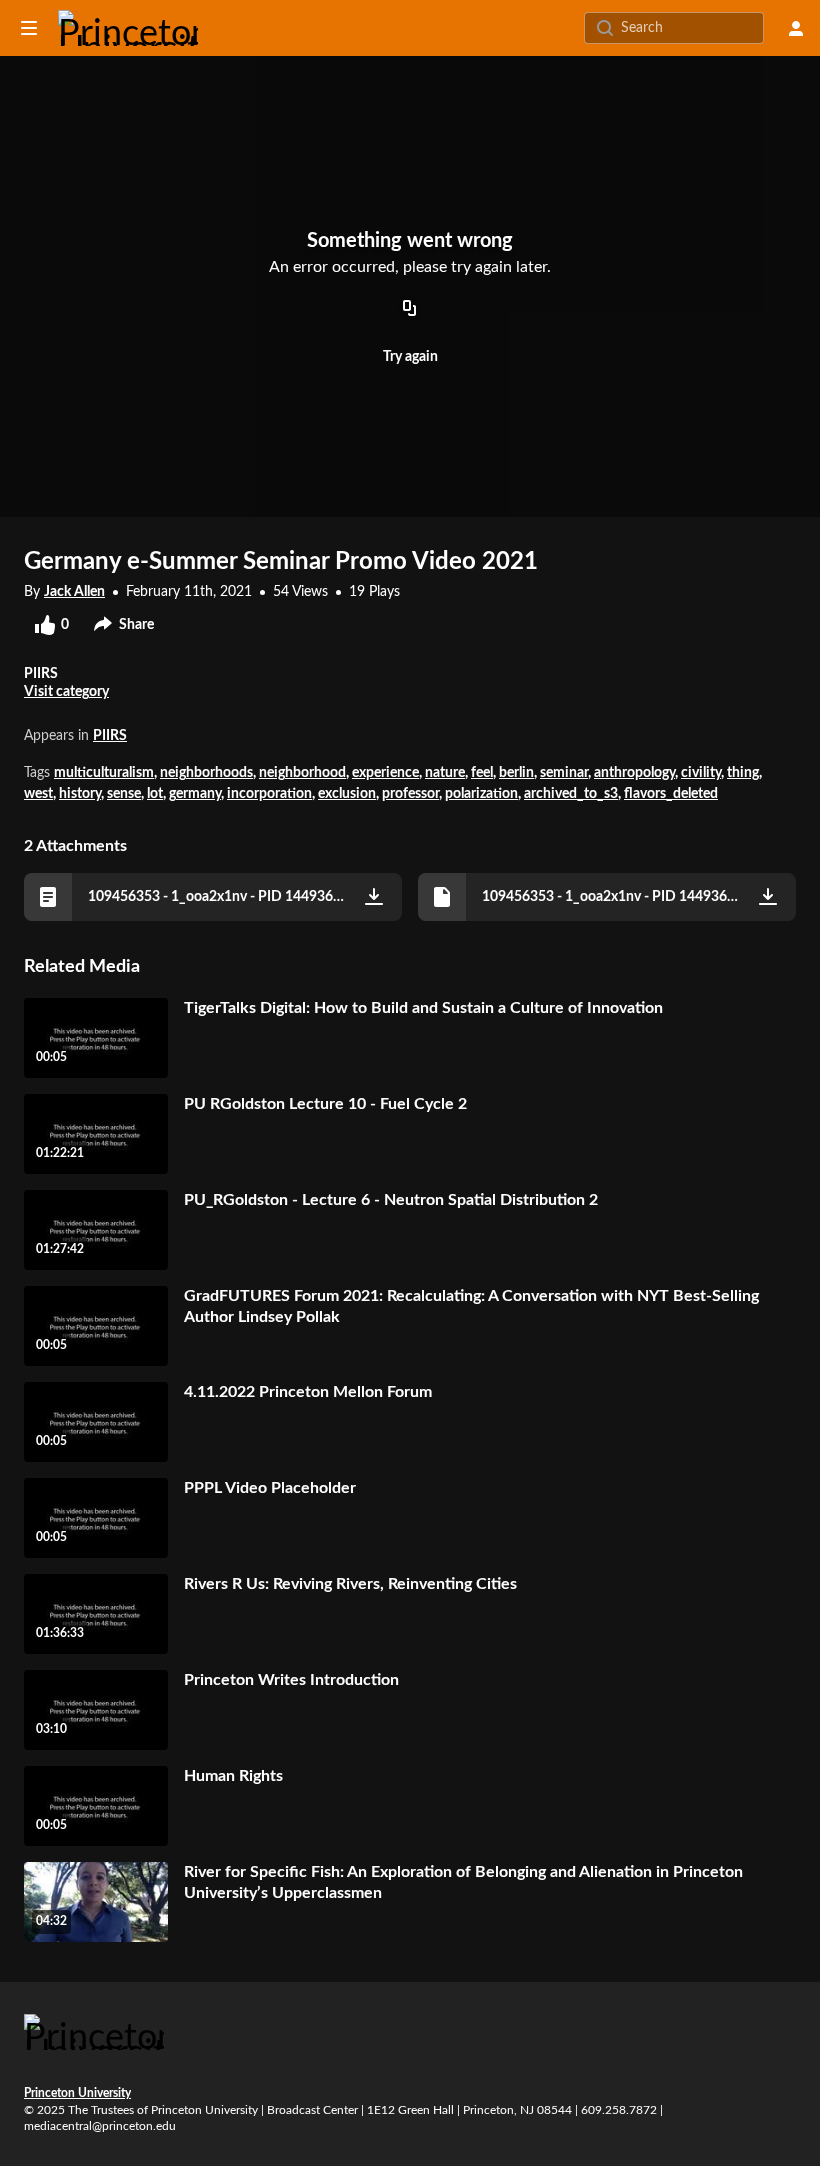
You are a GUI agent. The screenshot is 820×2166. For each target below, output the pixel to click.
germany (195, 794)
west (38, 794)
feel (482, 773)
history (80, 794)
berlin (516, 773)
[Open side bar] (29, 28)
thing (743, 773)
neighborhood (302, 773)
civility (701, 773)
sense (124, 794)
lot (155, 794)
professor (410, 794)
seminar (564, 773)
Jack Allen (74, 592)
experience (385, 773)
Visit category (66, 692)
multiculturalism (104, 773)
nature (445, 773)
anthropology (634, 773)
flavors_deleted (671, 794)
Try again (410, 357)
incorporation (269, 794)
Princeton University (77, 2093)
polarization (481, 794)
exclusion (347, 794)
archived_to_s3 (571, 794)
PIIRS (110, 736)
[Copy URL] (410, 310)
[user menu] (796, 28)
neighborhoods (206, 773)
